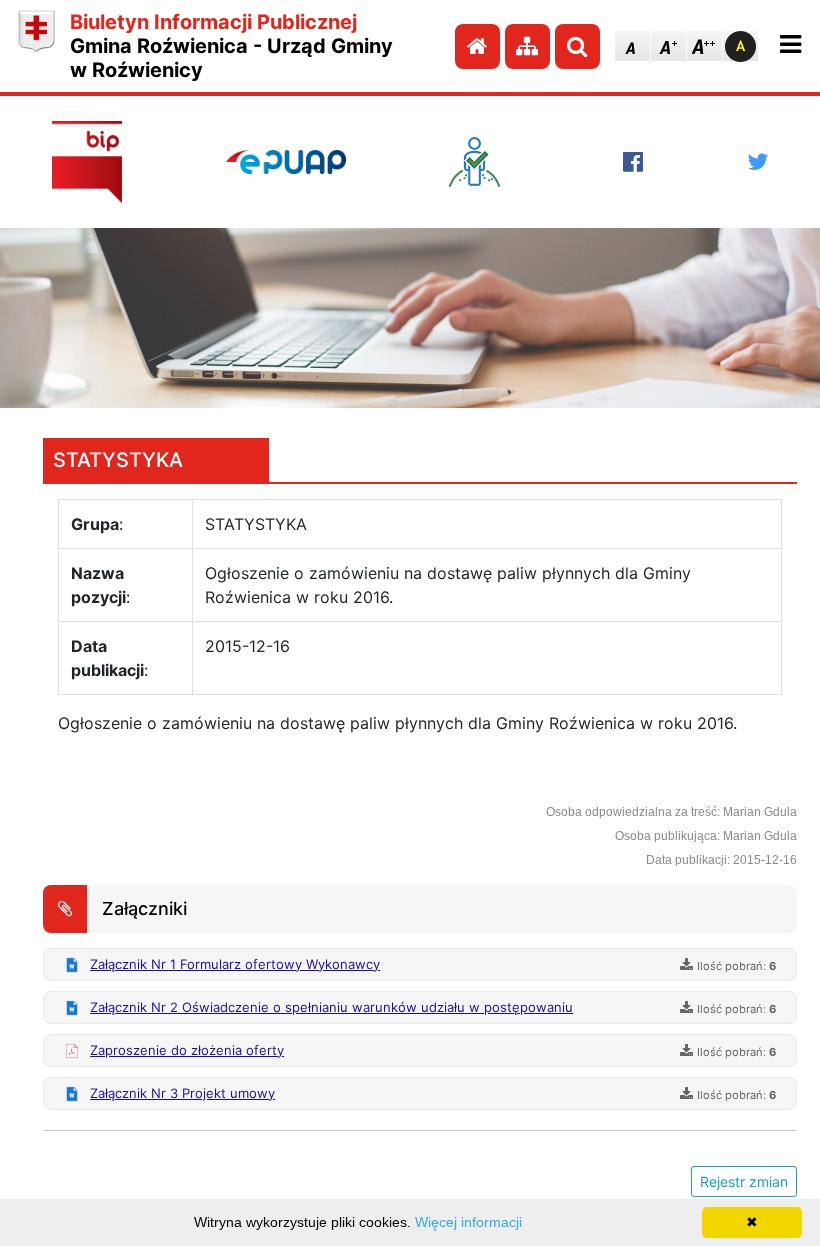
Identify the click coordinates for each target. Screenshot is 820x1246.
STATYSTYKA (118, 460)
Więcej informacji (468, 1222)
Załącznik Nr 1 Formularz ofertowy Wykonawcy (235, 964)
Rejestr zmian (744, 1181)
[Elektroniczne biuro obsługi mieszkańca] (484, 162)
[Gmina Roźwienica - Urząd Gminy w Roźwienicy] (36, 46)
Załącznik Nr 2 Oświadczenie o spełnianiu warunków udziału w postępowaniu (331, 1007)
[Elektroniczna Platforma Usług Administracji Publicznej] (286, 162)
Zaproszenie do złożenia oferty (187, 1050)
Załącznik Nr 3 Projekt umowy (182, 1093)
